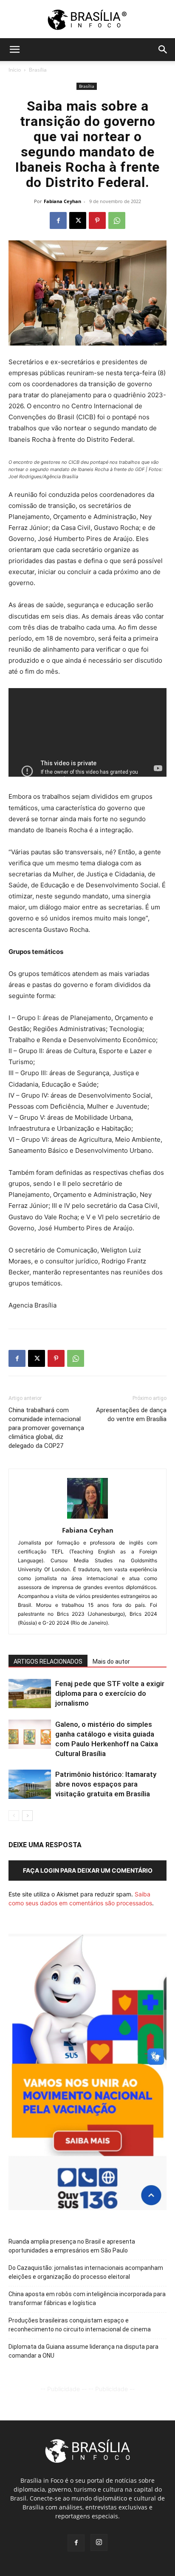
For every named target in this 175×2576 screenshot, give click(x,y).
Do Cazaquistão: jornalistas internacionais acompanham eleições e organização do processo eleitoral (86, 2272)
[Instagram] (99, 2543)
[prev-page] (14, 1816)
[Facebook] (58, 220)
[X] (78, 220)
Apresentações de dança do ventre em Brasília (131, 1415)
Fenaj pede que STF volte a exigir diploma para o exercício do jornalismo (110, 1693)
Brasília (38, 70)
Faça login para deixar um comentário (88, 1870)
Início (15, 70)
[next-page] (27, 1816)
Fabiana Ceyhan (62, 201)
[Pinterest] (97, 220)
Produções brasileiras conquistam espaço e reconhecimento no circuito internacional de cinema (80, 2325)
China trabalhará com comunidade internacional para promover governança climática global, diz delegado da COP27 (46, 1428)
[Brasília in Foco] (88, 20)
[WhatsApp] (117, 220)
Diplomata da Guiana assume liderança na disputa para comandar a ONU (83, 2351)
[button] (14, 50)
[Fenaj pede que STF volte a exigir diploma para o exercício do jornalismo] (30, 1694)
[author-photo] (87, 1518)
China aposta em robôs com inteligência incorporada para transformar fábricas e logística (87, 2299)
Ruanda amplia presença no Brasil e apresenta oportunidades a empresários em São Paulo (72, 2246)
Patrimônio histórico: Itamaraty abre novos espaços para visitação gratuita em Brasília (106, 1784)
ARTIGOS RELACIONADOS (48, 1662)
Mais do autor (111, 1662)
